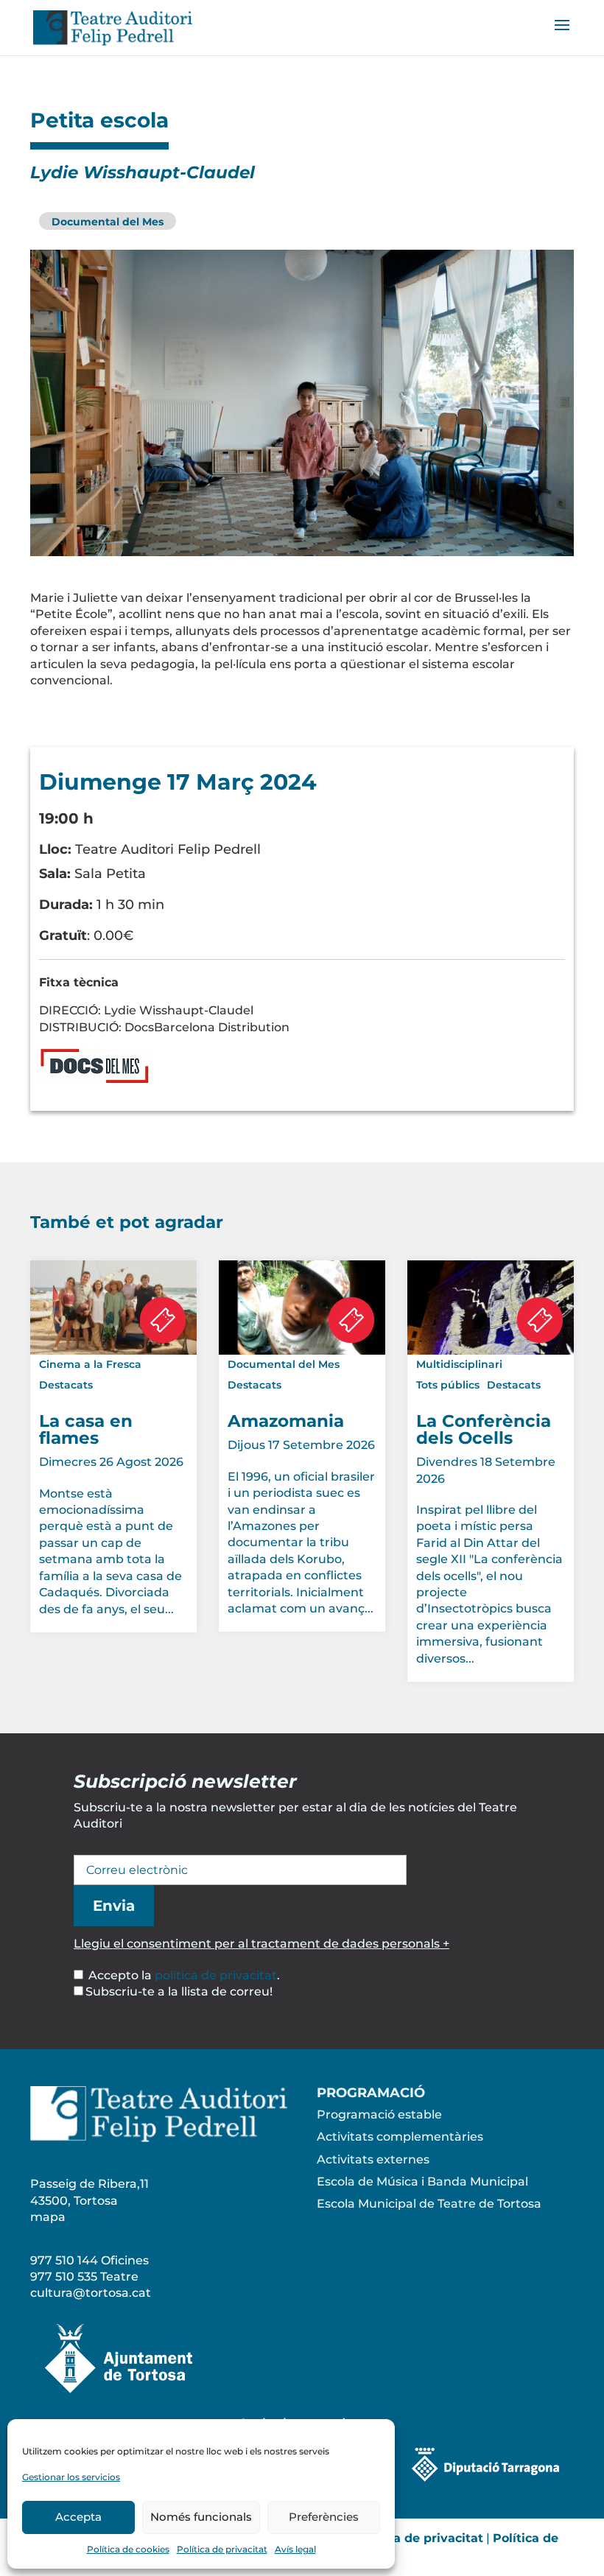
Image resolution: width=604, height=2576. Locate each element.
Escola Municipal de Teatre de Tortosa (429, 2204)
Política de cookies (128, 2549)
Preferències (324, 2517)
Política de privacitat (222, 2549)
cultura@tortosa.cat (91, 2293)
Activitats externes (373, 2159)
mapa (48, 2217)
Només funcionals (201, 2517)
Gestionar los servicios (71, 2477)
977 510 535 (64, 2277)
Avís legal (295, 2549)
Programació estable (379, 2115)
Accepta (78, 2517)
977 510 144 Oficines (89, 2260)
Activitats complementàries (400, 2137)
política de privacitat (216, 1975)
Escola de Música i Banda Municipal (422, 2182)
